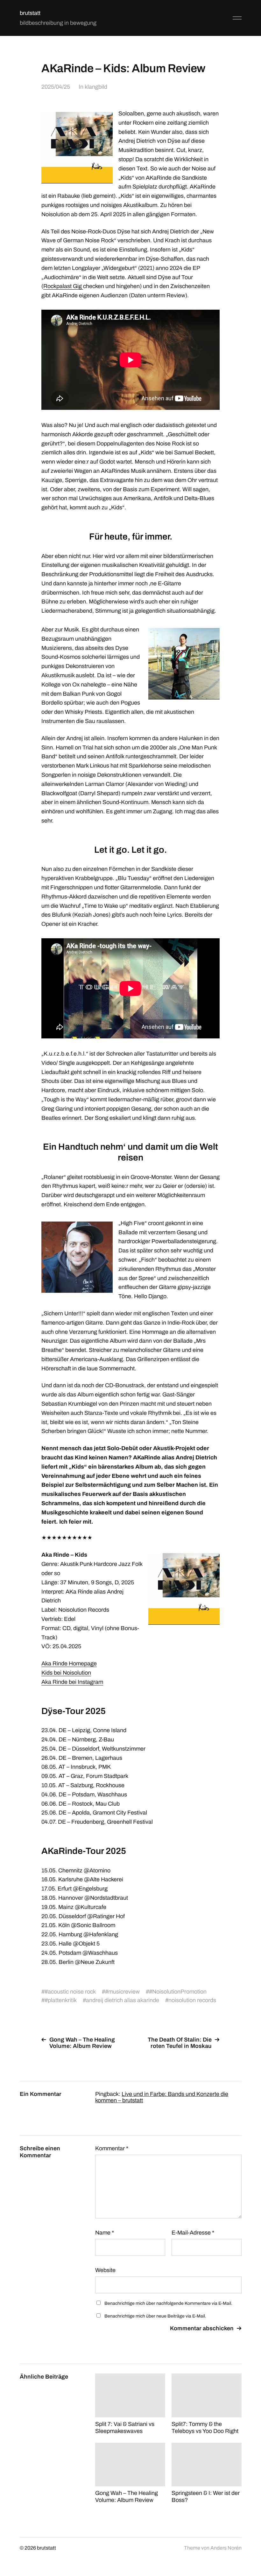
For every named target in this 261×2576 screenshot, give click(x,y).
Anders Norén (226, 2548)
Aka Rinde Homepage (69, 1663)
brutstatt (30, 13)
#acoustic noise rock (70, 1992)
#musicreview (122, 1992)
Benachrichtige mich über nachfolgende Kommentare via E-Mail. (168, 2303)
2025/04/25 (56, 87)
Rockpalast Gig (63, 286)
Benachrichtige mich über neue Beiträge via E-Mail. (155, 2316)
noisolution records (192, 2000)
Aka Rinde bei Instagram (72, 1682)
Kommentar (112, 2148)
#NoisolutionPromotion (178, 1992)
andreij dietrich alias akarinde (123, 2000)
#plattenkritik (61, 2000)
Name (105, 2233)
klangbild (96, 87)
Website (105, 2270)
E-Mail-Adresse (193, 2233)
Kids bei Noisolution (66, 1673)
